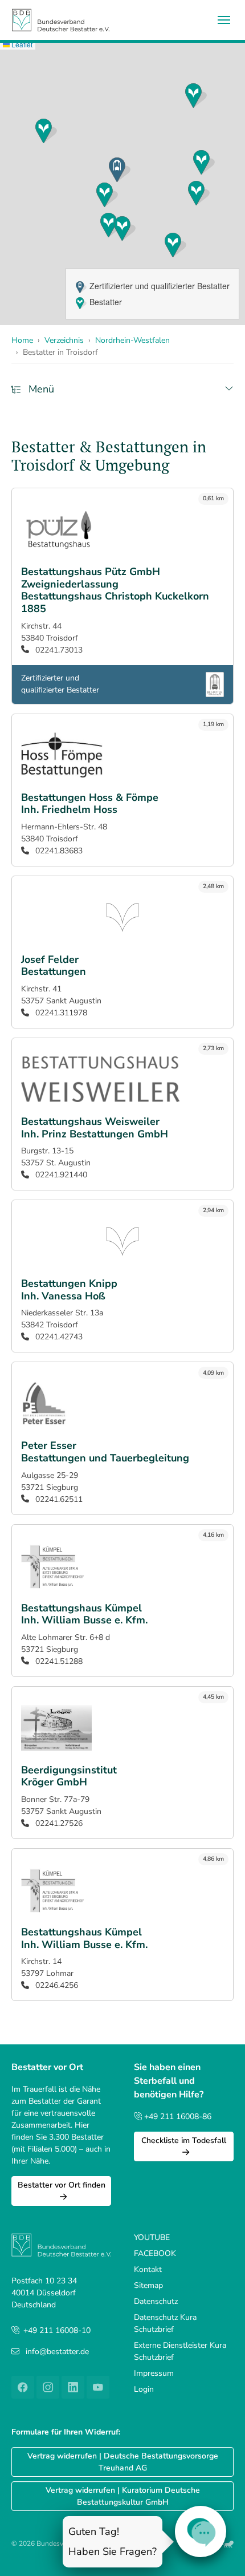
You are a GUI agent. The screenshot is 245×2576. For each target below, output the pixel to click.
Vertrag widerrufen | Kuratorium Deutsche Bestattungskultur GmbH (123, 2496)
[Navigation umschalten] (224, 20)
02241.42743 (58, 1337)
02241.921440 (60, 1175)
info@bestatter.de (57, 2352)
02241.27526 (58, 1823)
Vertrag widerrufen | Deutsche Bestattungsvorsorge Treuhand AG (123, 2462)
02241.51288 (58, 1661)
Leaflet (21, 44)
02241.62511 (58, 1499)
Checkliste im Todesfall (184, 2140)
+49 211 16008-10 (57, 2330)
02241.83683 (58, 851)
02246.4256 (56, 1985)
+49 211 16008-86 (177, 2117)
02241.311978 (60, 1013)
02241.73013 (58, 650)
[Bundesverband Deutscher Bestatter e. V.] (61, 20)
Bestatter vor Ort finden (62, 2185)
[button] (196, 96)
